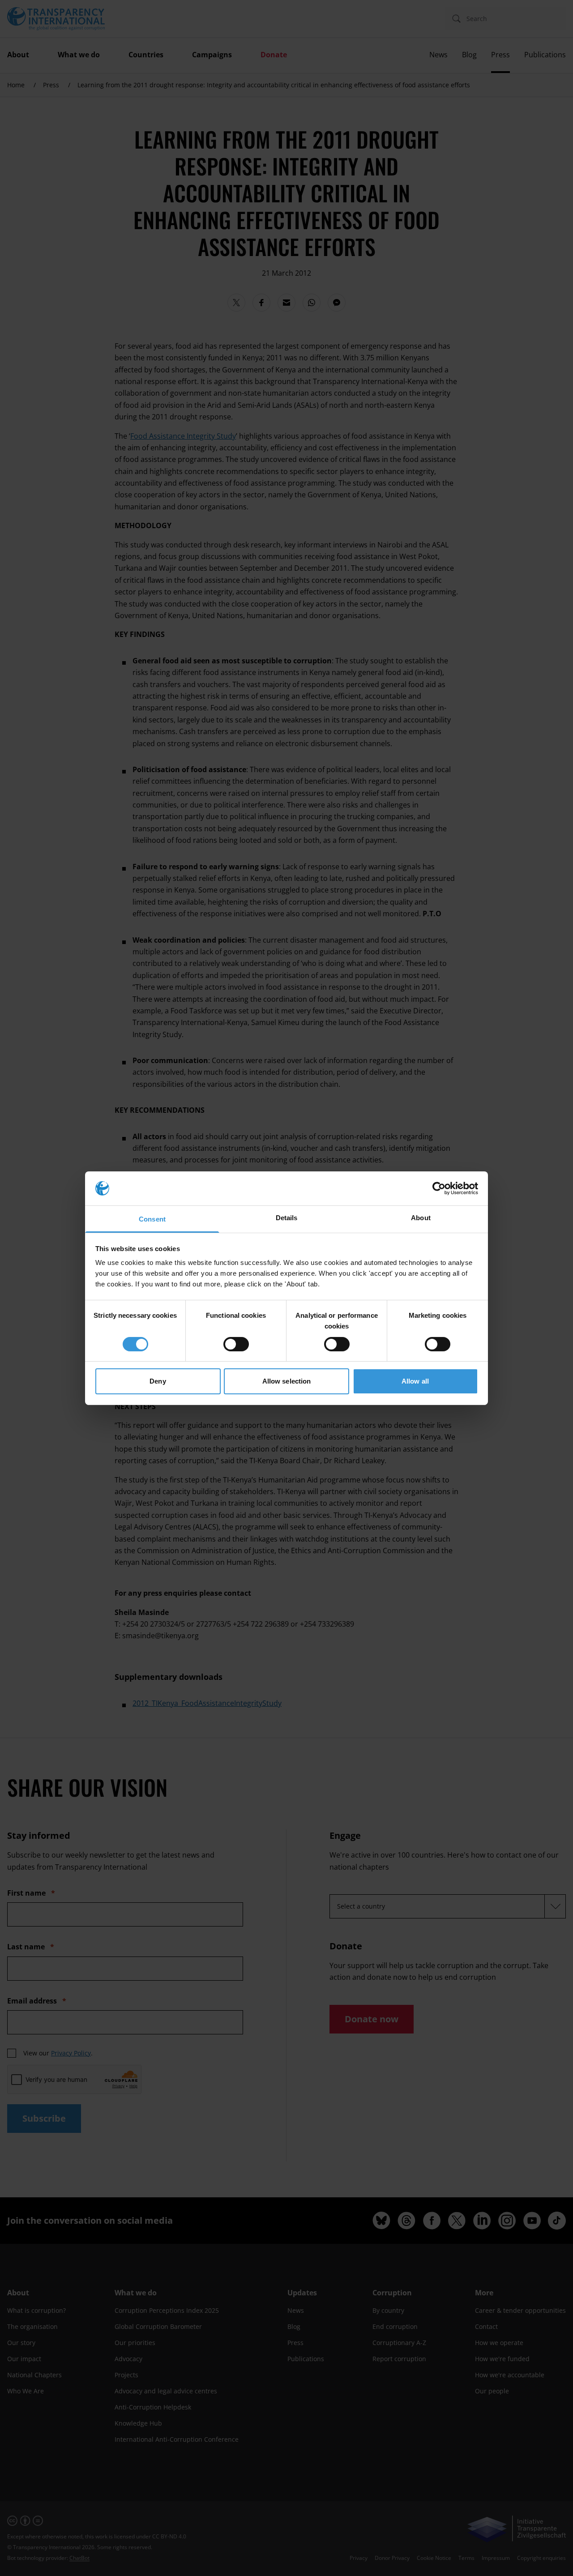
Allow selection (287, 1381)
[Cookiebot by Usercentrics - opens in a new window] (439, 1188)
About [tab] (421, 1218)
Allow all (415, 1381)
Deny (158, 1381)
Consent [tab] (152, 1219)
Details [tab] (287, 1218)
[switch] (236, 1344)
